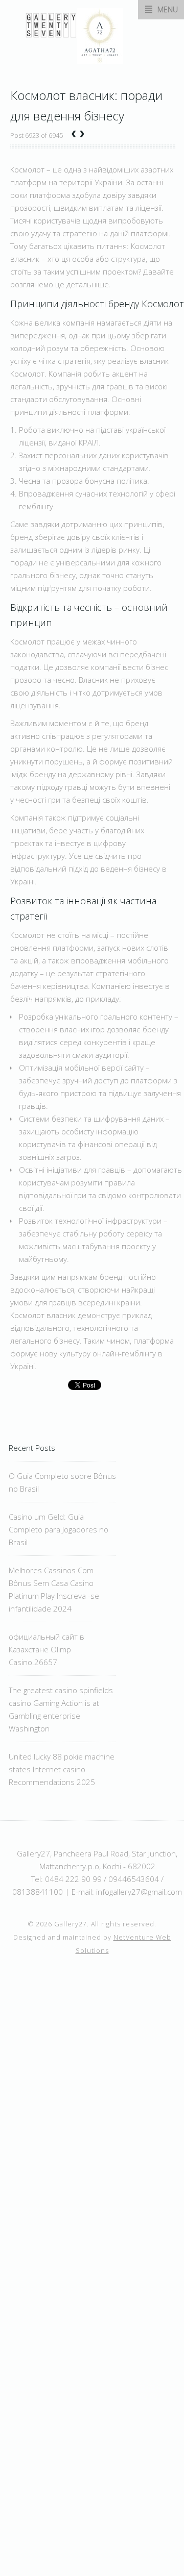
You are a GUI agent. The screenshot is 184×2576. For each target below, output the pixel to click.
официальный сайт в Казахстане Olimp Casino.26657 (47, 1649)
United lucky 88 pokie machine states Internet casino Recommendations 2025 (62, 1769)
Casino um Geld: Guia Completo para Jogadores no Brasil (59, 1529)
